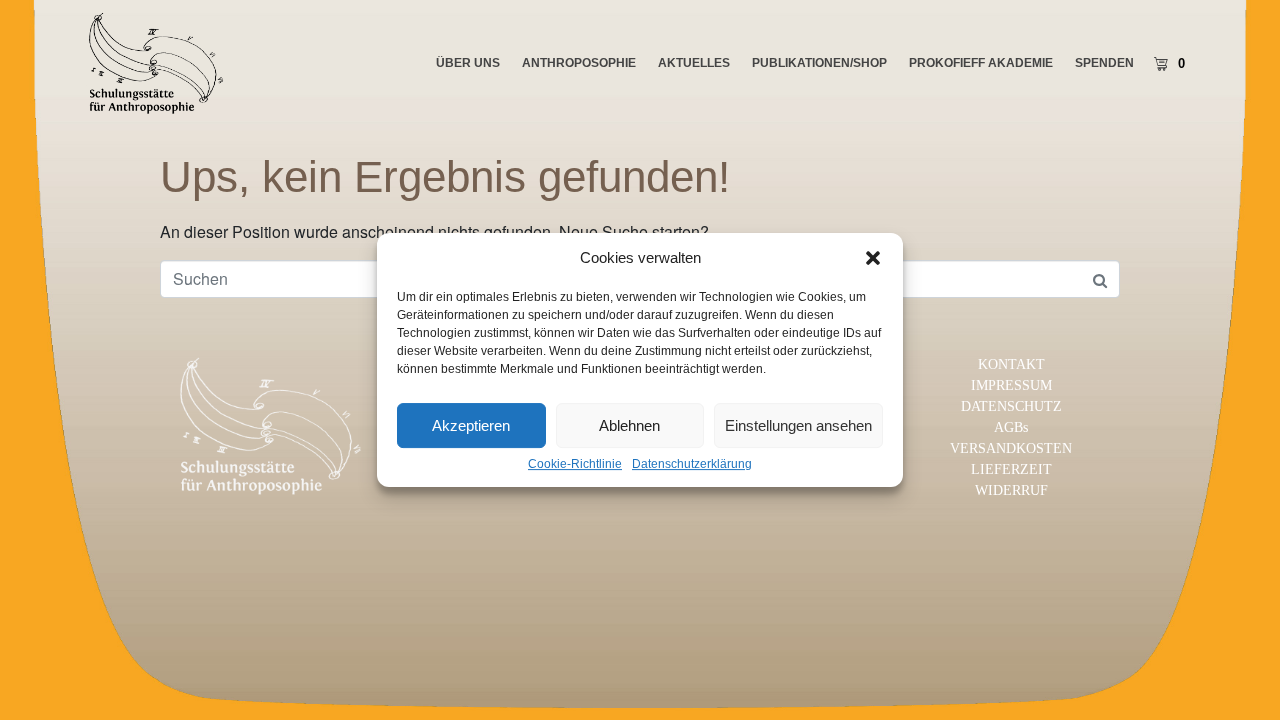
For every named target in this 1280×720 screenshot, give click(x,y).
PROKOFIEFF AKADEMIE (981, 63)
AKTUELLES (694, 63)
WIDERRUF (1011, 490)
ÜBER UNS (468, 63)
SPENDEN (1104, 63)
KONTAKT (1011, 364)
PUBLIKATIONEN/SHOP (819, 63)
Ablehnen (629, 425)
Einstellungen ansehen (798, 425)
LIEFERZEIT (1011, 469)
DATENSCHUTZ (1011, 406)
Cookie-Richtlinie (575, 464)
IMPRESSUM (1011, 385)
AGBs (1011, 427)
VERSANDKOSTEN (1011, 448)
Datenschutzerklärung (692, 464)
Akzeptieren (471, 425)
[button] (873, 258)
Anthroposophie (579, 63)
